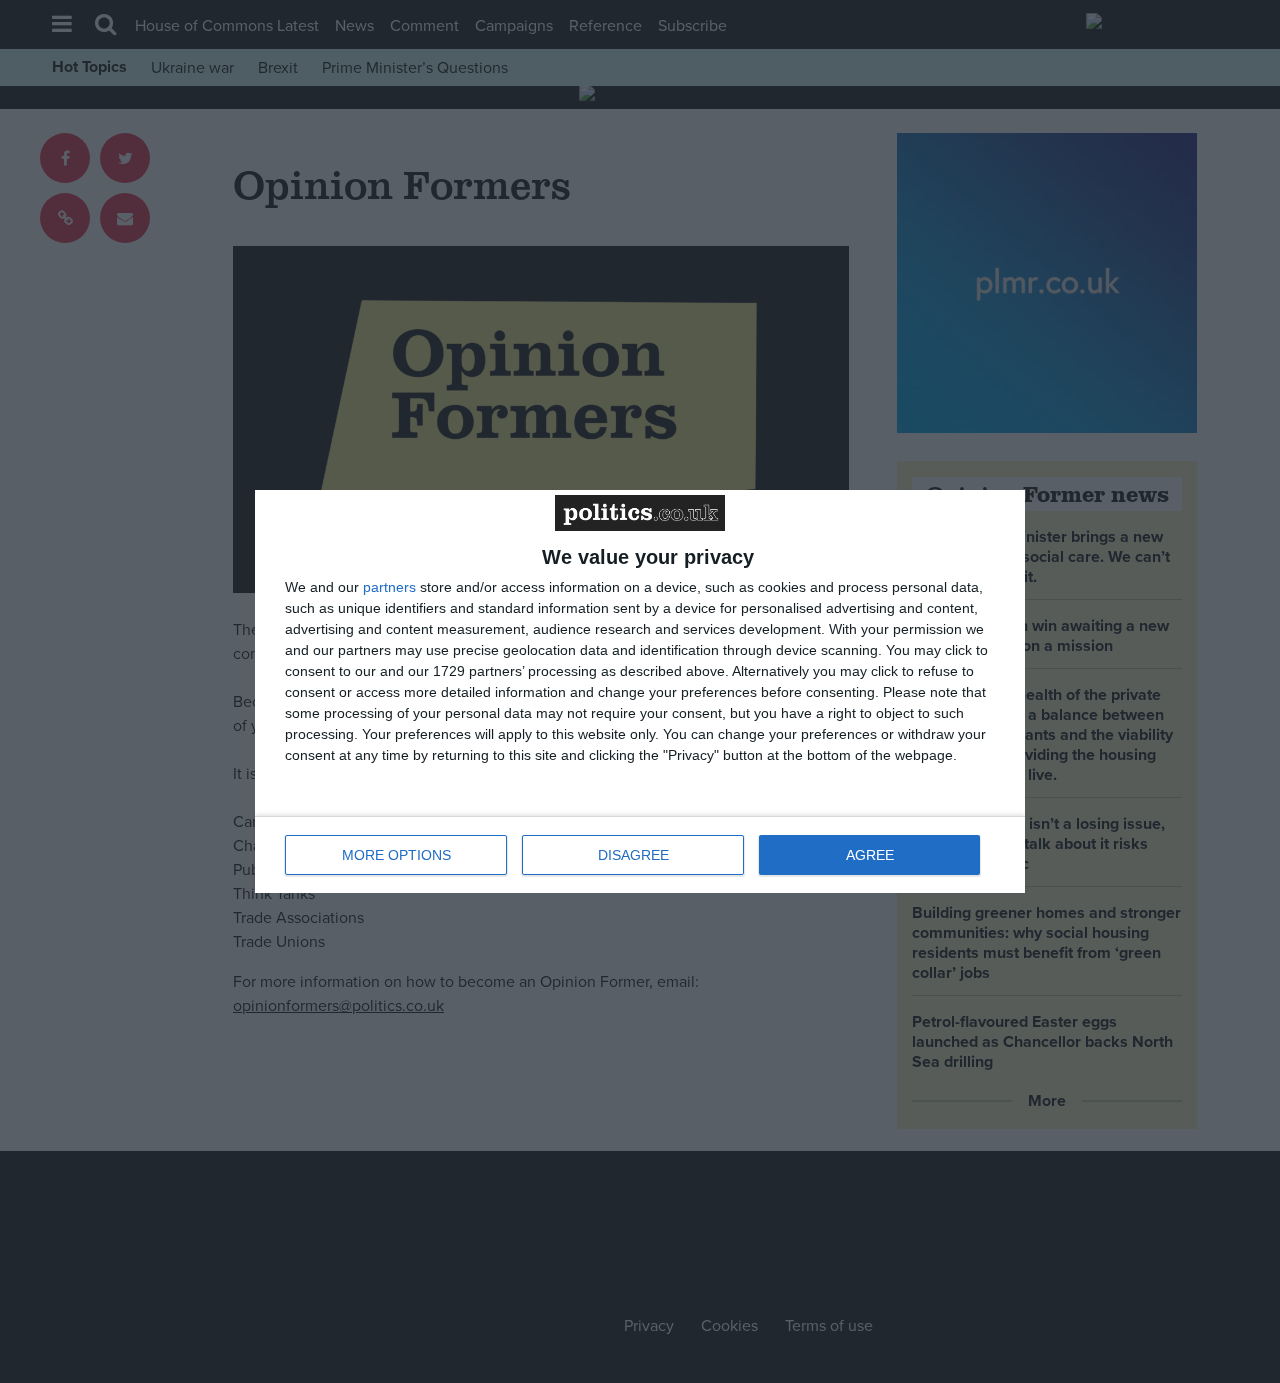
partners (389, 587)
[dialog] (640, 691)
